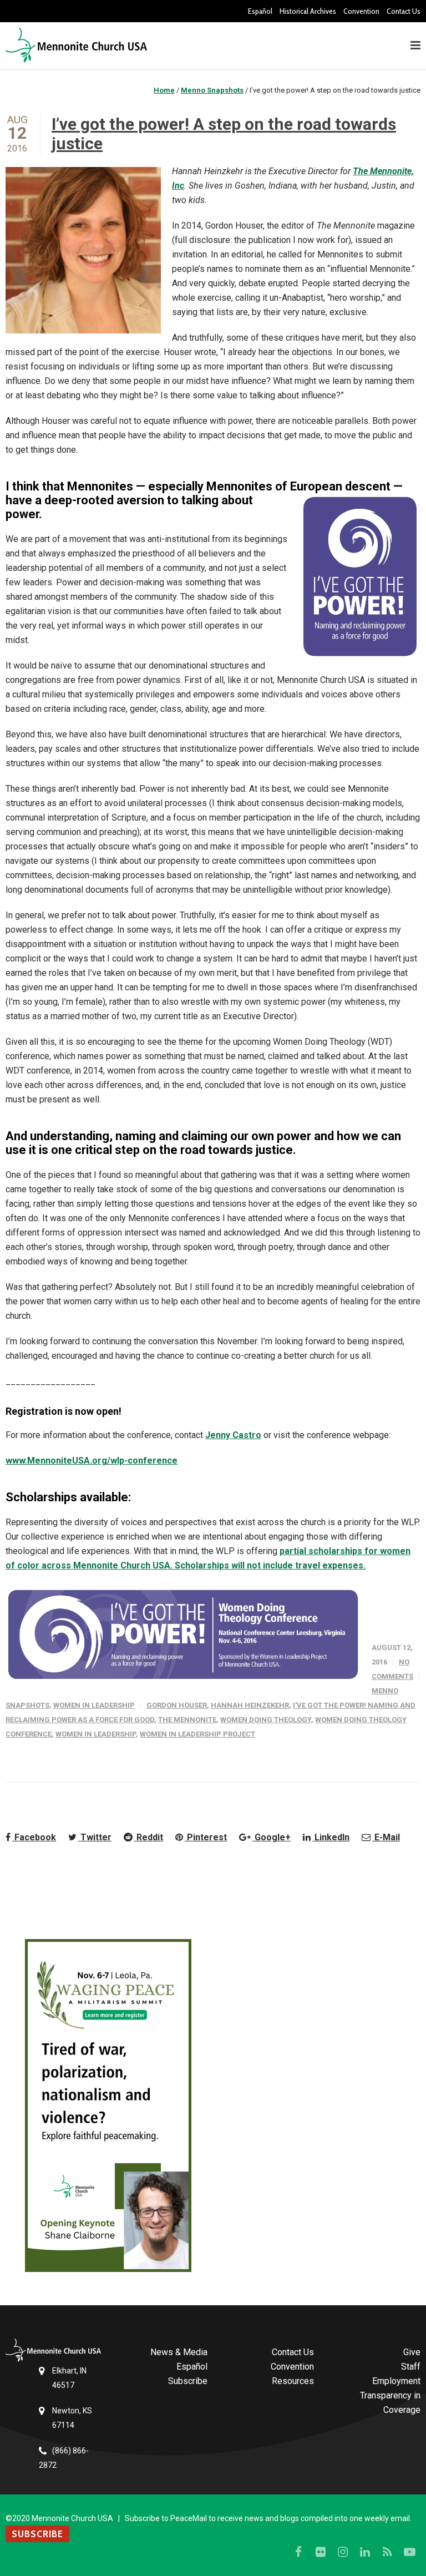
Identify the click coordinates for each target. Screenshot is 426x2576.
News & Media (179, 2352)
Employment (396, 2381)
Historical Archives (308, 11)
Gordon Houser (177, 1705)
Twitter (95, 1837)
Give (412, 2352)
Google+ (272, 1837)
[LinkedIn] (365, 2552)
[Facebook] (298, 2552)
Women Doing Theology (266, 1720)
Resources (293, 2381)
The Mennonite (187, 1720)
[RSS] (387, 2552)
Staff (411, 2367)
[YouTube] (409, 2552)
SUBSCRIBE (37, 2534)
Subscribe (188, 2381)
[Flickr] (321, 2552)
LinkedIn (331, 1837)
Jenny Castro (233, 1435)
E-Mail (386, 1837)
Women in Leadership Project (197, 1734)
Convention (361, 11)
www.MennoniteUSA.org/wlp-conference (92, 1461)
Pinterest (206, 1837)
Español (260, 11)
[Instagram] (343, 2552)
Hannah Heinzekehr (250, 1705)
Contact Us (404, 11)
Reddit (149, 1837)
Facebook (34, 1837)
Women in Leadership (94, 1705)
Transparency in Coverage (390, 2403)
